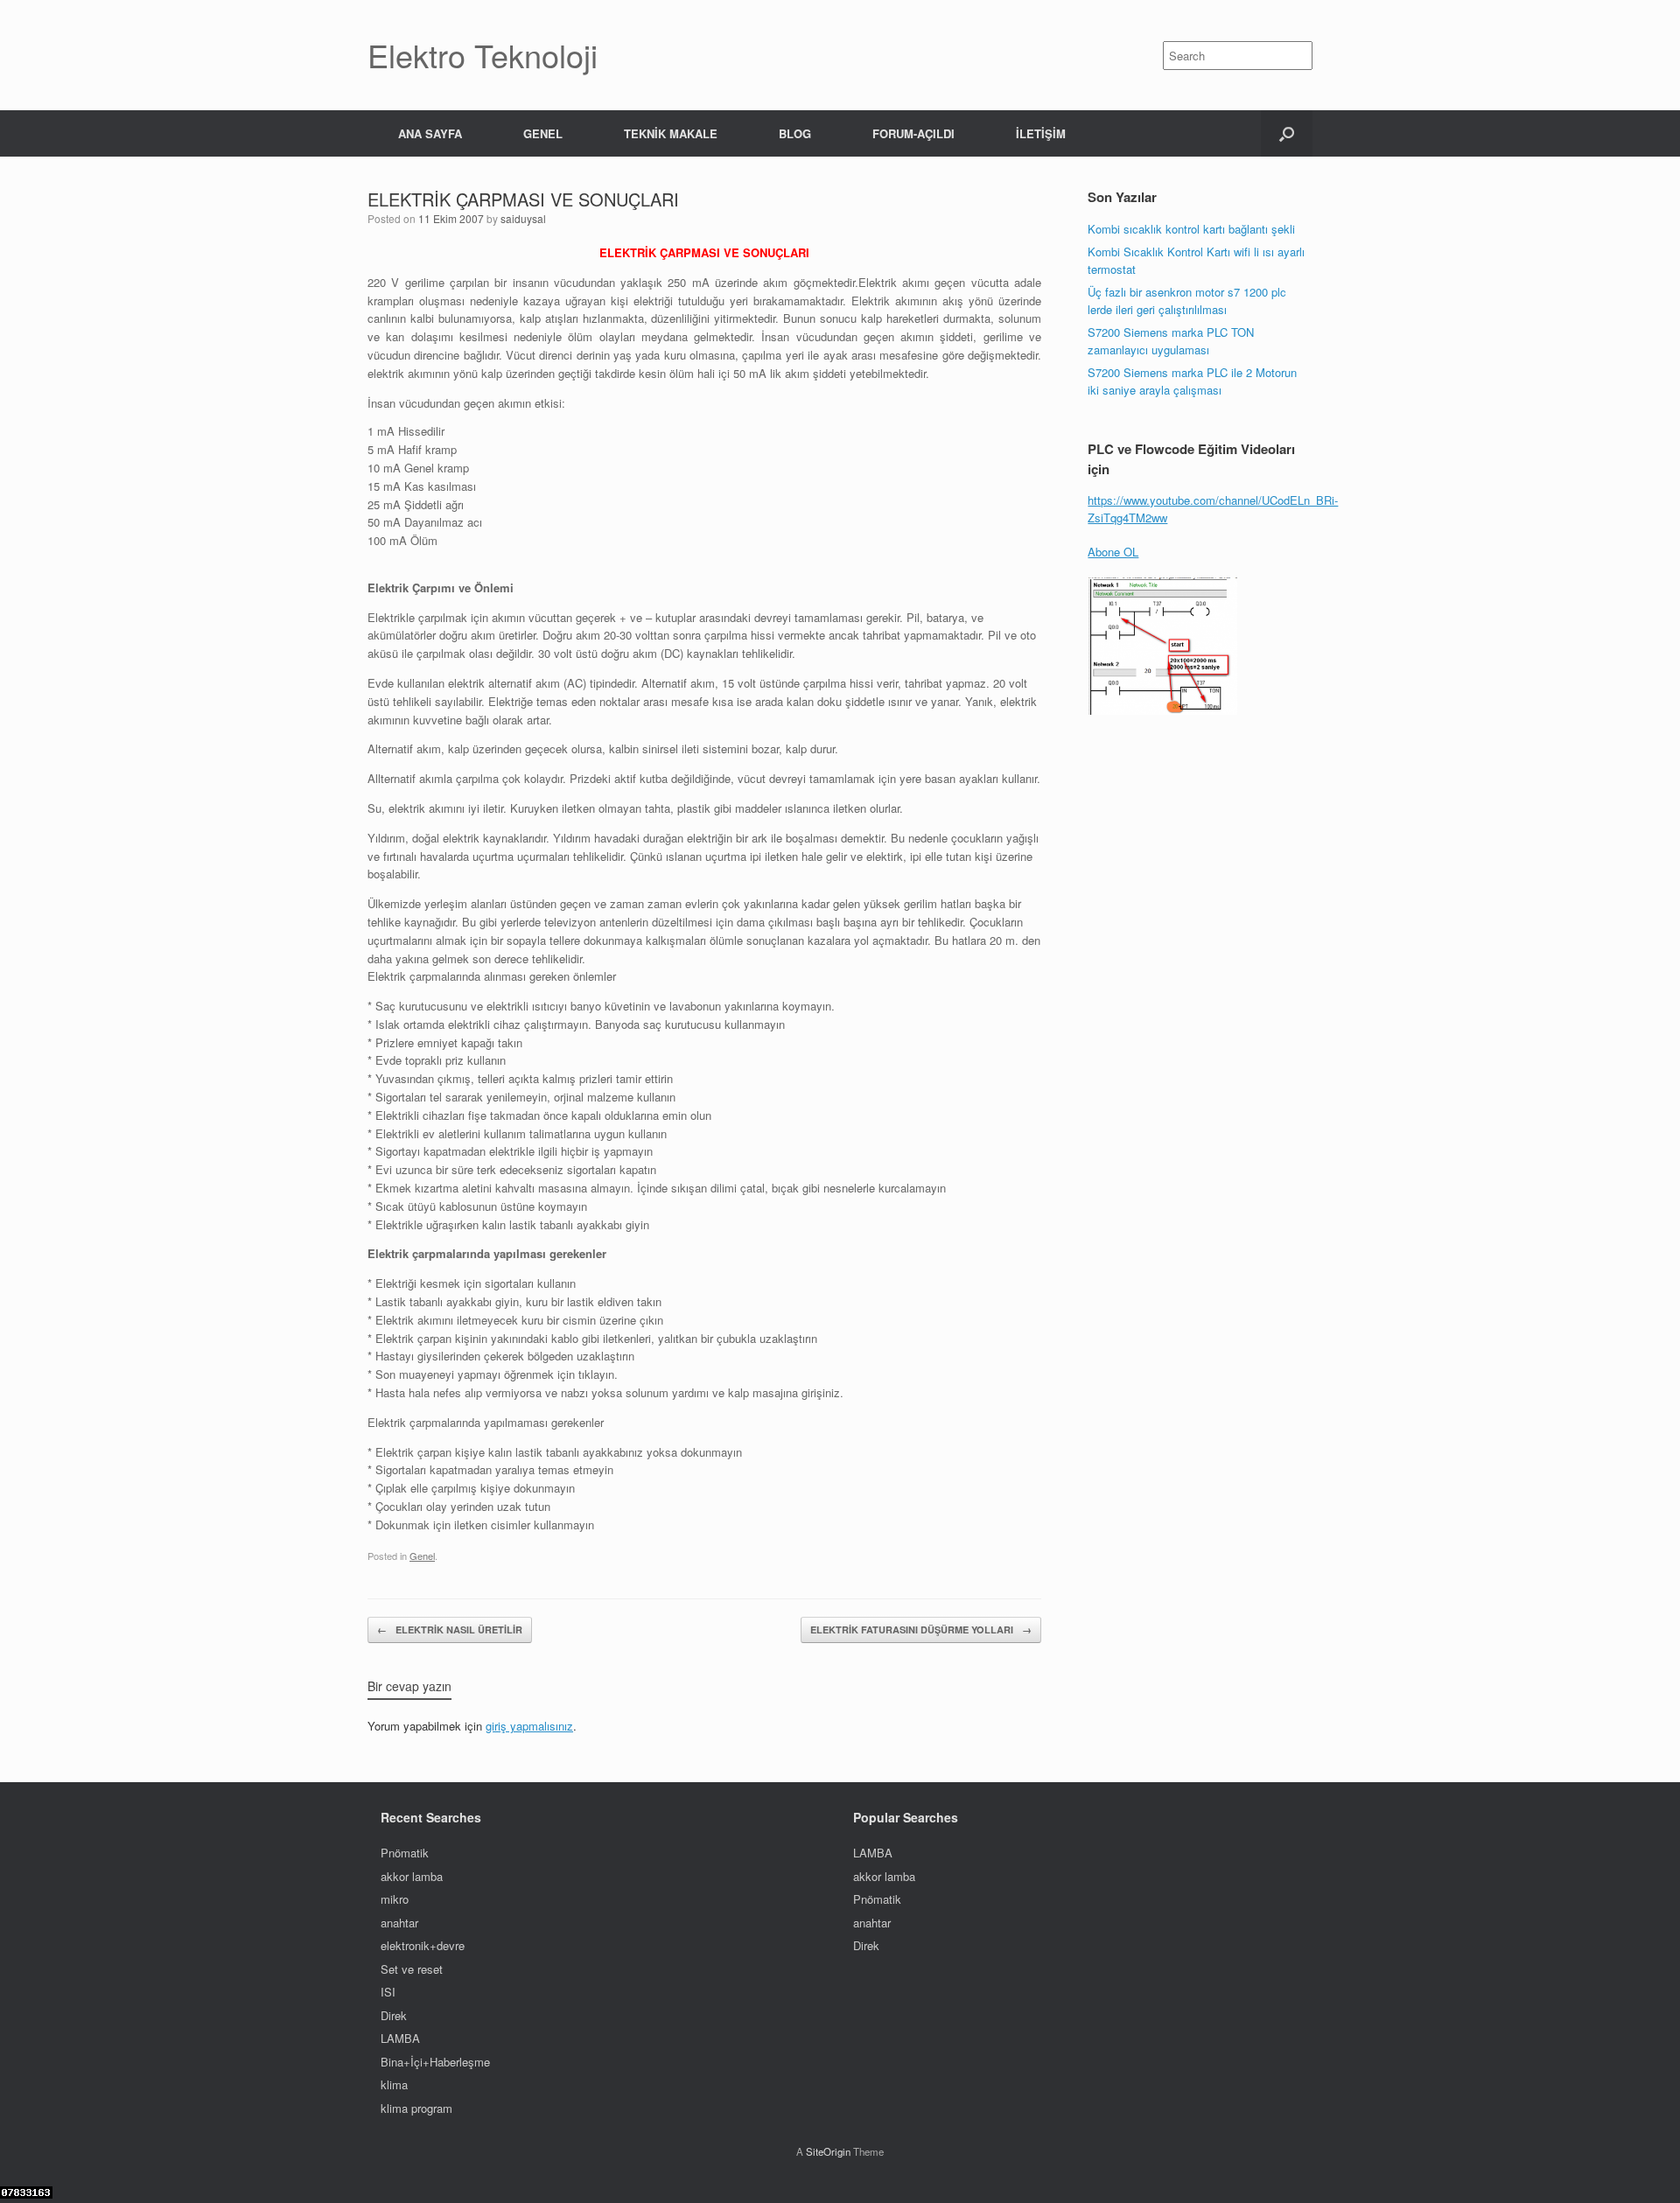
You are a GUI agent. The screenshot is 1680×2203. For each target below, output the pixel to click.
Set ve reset (412, 1969)
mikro (395, 1899)
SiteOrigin (828, 2151)
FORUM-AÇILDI (913, 133)
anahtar (399, 1923)
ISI (388, 1992)
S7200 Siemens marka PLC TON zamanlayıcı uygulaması (1171, 341)
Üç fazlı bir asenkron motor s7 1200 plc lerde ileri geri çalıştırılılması (1187, 301)
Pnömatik (405, 1853)
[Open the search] (1287, 133)
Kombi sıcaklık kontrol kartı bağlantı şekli (1191, 229)
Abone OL (1113, 552)
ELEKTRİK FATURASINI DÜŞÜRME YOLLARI (921, 1630)
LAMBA (400, 2038)
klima (394, 2084)
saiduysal (523, 218)
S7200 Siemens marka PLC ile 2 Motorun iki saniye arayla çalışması (1194, 381)
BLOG (795, 133)
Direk (394, 2015)
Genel (422, 1556)
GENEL (543, 133)
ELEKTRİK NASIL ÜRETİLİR (450, 1630)
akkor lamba (412, 1876)
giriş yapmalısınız (529, 1726)
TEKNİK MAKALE (671, 133)
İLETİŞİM (1041, 133)
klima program (416, 2108)
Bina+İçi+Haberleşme (435, 2062)
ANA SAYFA (430, 133)
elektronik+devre (423, 1945)
